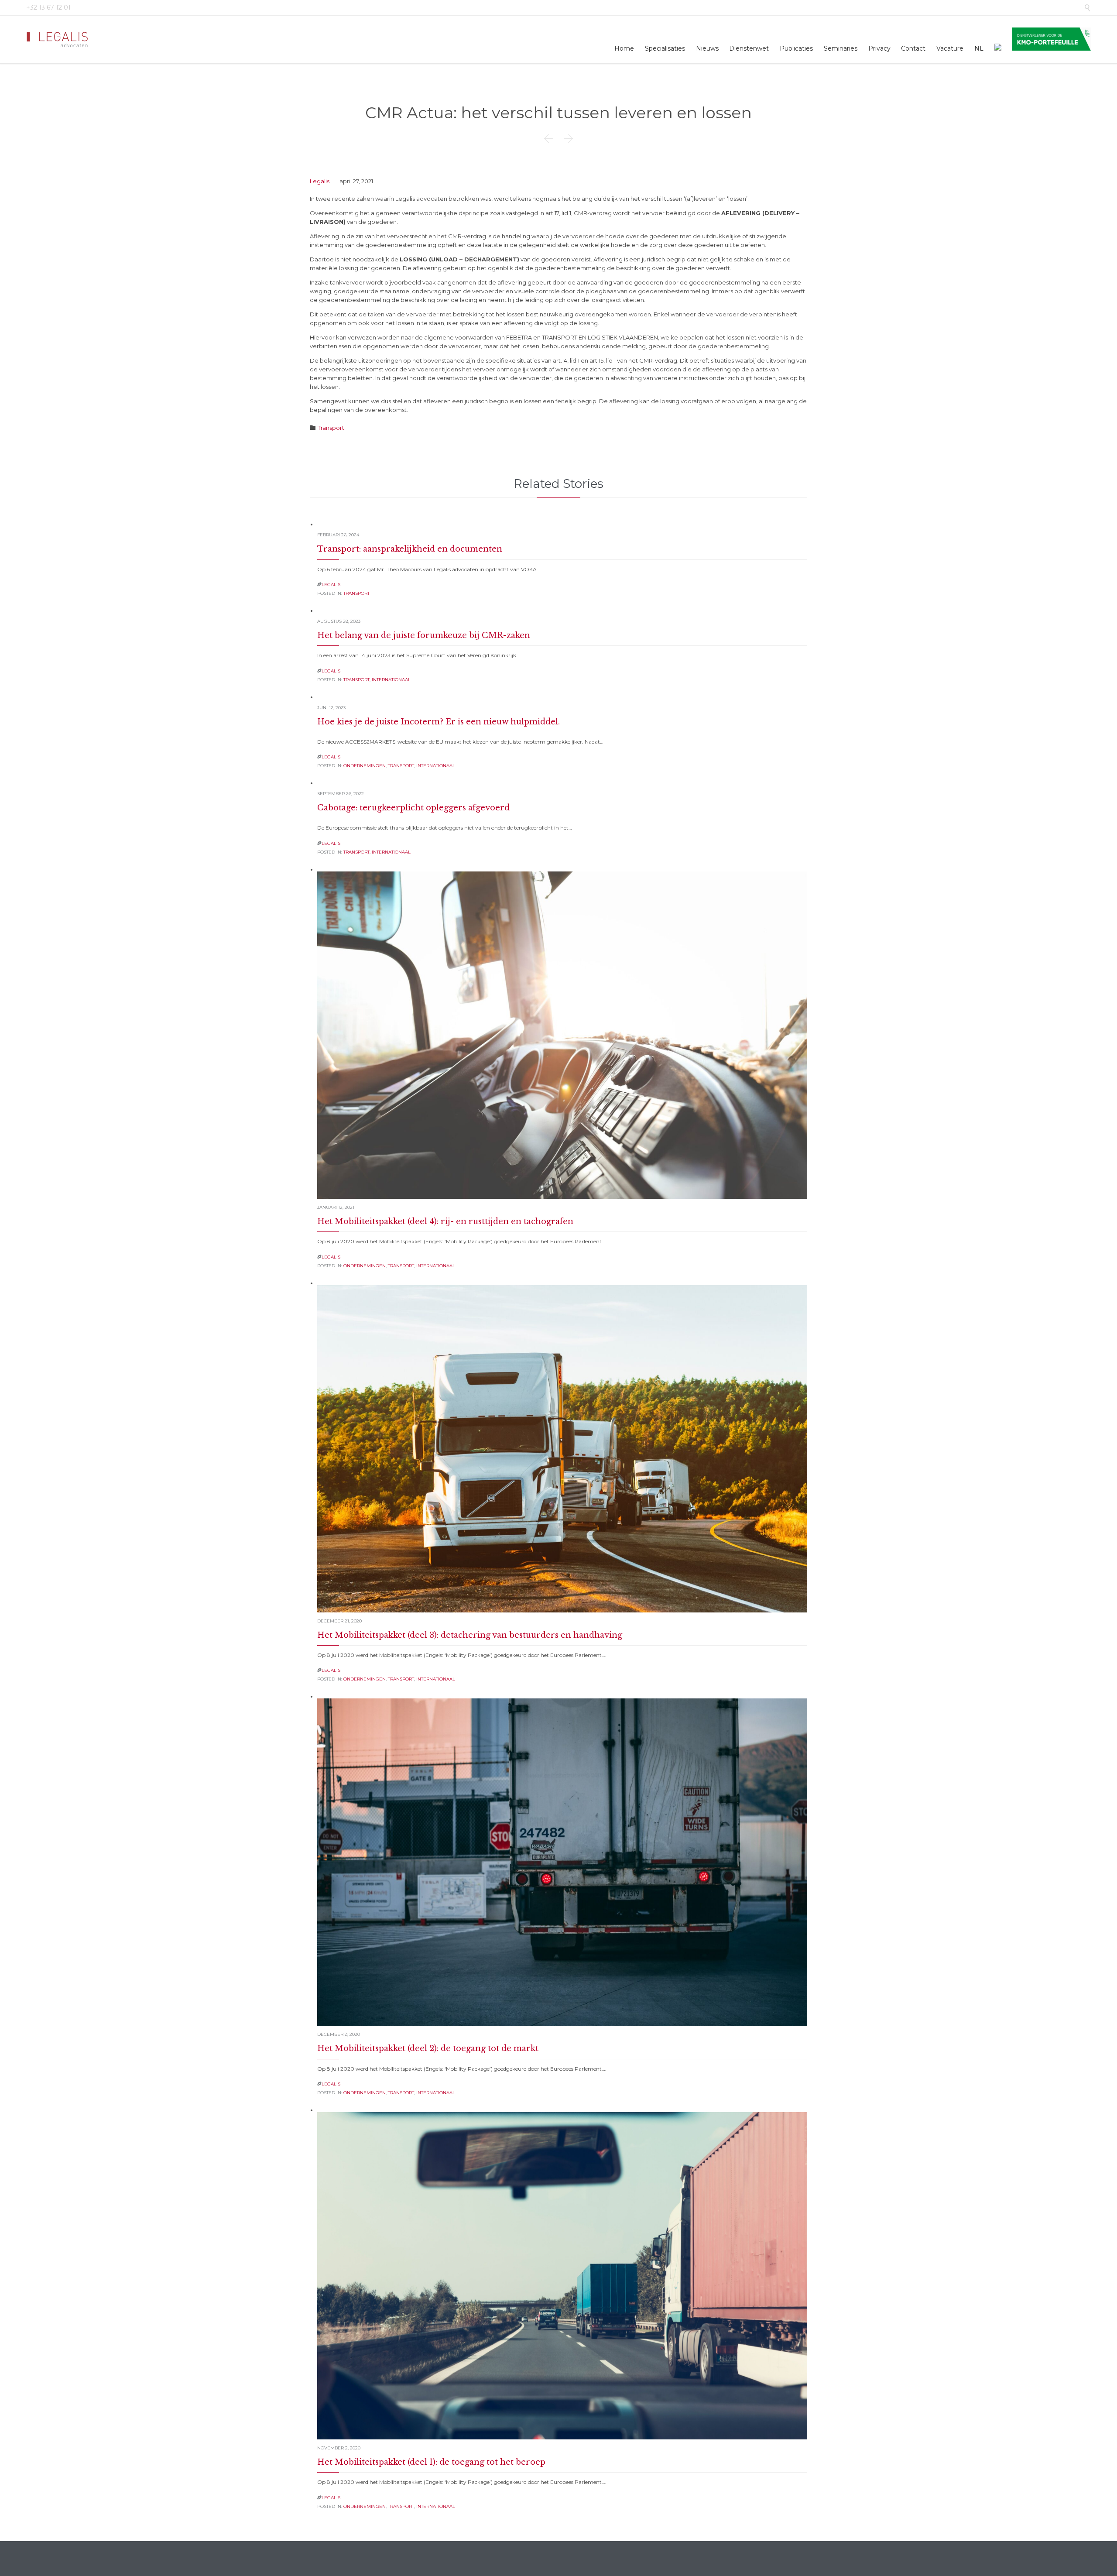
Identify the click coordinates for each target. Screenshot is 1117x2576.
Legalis (320, 181)
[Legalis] (58, 39)
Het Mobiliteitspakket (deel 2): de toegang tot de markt (428, 2048)
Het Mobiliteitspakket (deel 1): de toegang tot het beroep (431, 2462)
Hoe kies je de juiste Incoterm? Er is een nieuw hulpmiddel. (439, 722)
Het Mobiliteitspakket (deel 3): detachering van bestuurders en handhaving (470, 1635)
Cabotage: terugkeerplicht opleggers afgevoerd (413, 808)
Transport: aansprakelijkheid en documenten (410, 549)
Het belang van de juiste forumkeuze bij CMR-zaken (424, 635)
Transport (331, 428)
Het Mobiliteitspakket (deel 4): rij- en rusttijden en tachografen (445, 1221)
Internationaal (391, 680)
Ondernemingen (365, 766)
